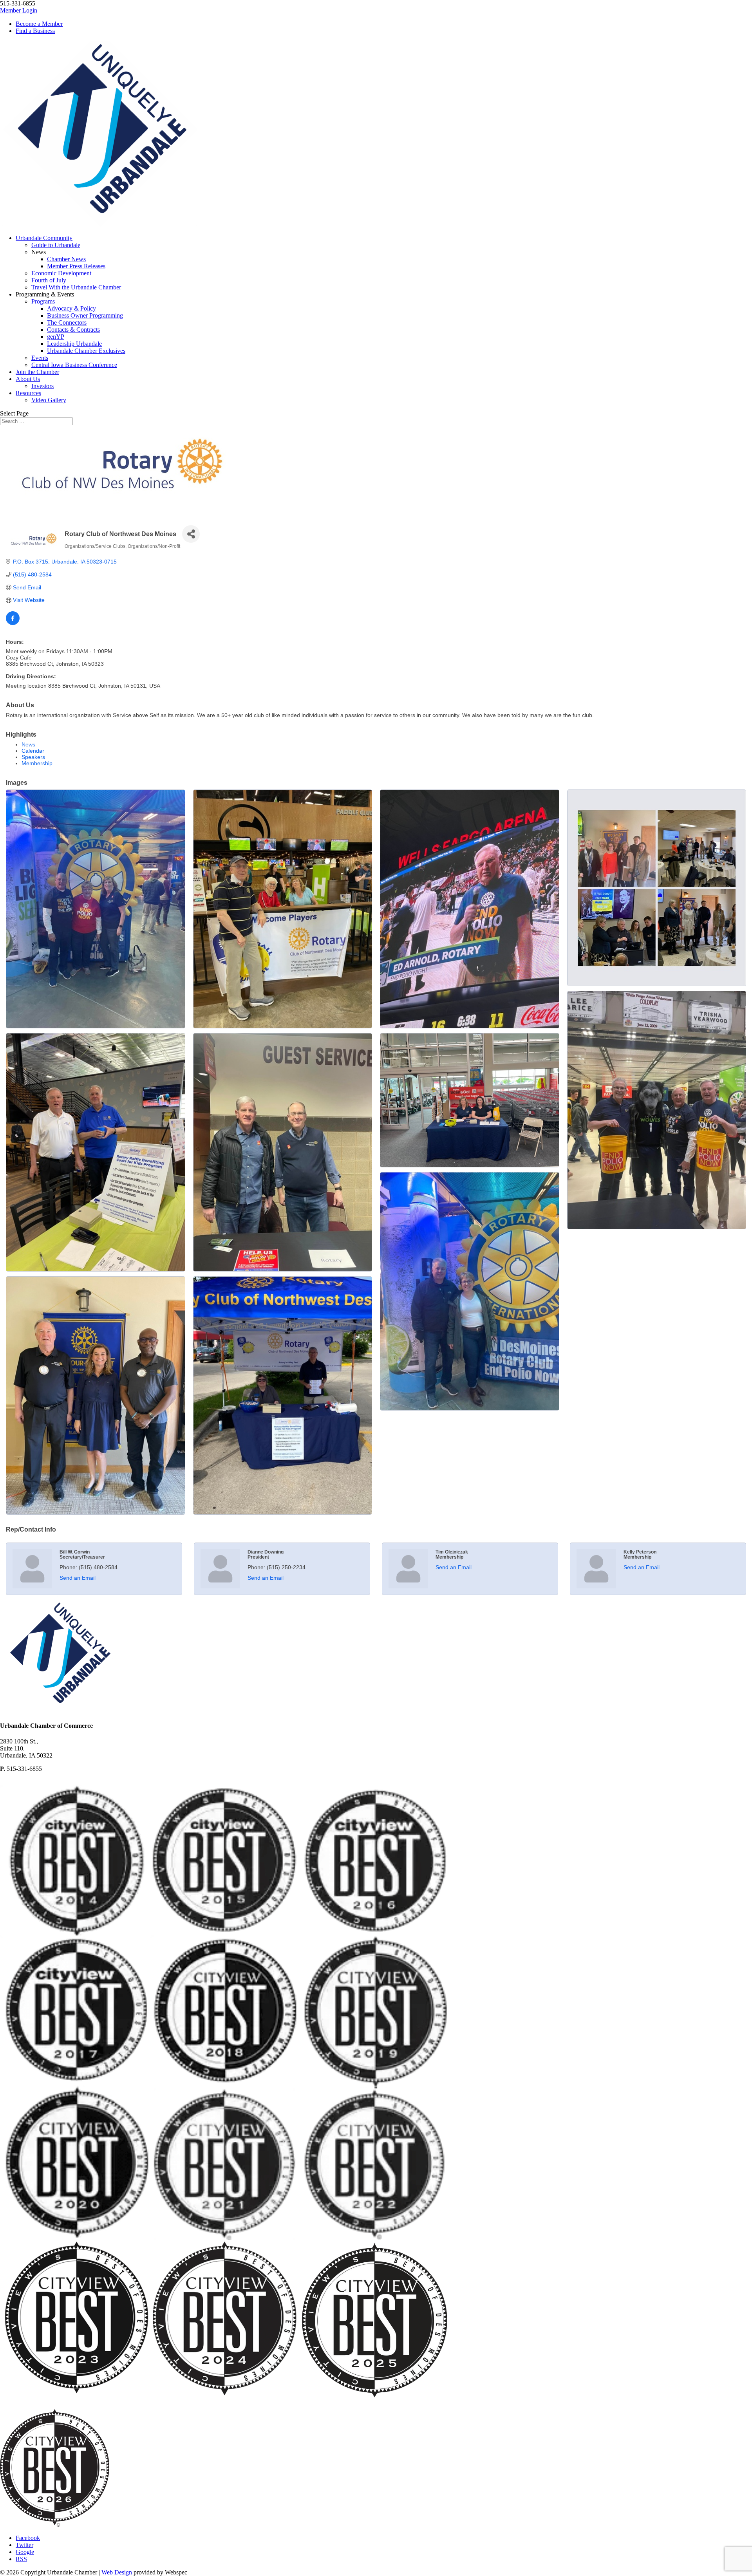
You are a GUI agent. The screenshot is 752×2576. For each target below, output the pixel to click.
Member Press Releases (76, 266)
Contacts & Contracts (73, 330)
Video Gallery (49, 400)
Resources (28, 393)
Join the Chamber (37, 372)
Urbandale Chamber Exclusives (86, 351)
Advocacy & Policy (71, 308)
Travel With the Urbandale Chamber (76, 287)
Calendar (33, 751)
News (28, 744)
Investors (42, 386)
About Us (28, 379)
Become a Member (39, 24)
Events (40, 358)
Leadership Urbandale (74, 344)
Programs (43, 301)
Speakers (33, 757)
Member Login (19, 10)
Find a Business (35, 31)
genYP (56, 337)
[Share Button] (191, 534)
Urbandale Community (44, 238)
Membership (37, 763)
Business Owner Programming (85, 315)
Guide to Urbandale (56, 245)
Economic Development (61, 273)
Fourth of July (49, 280)
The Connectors (67, 322)
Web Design (117, 2572)
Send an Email (78, 1578)
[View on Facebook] (13, 623)
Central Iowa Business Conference (74, 365)
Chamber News (66, 259)
